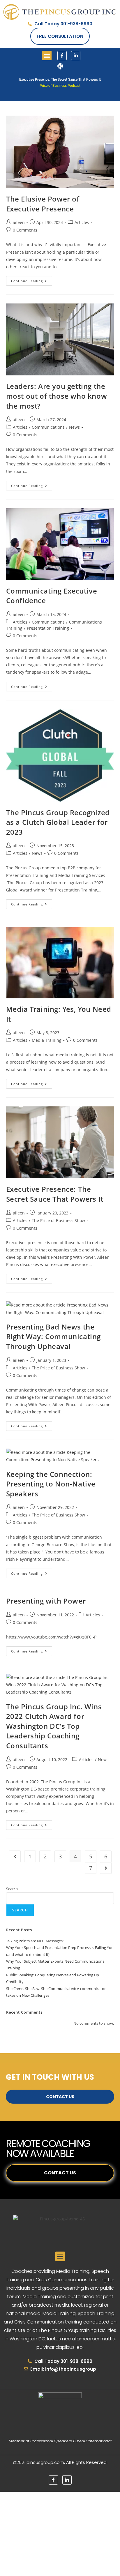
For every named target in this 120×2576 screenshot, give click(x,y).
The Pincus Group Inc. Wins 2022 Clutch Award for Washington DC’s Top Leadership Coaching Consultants (54, 1726)
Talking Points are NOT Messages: (35, 1941)
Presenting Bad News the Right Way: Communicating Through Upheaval (53, 1336)
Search (12, 1889)
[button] (47, 55)
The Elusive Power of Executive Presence (43, 204)
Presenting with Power (46, 1601)
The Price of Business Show (58, 1220)
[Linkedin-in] (76, 56)
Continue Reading (32, 280)
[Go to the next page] (106, 1868)
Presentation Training (48, 628)
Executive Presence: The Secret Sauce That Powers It (55, 1194)
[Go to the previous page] (15, 1856)
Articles (82, 222)
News (74, 427)
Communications (48, 427)
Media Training (47, 1040)
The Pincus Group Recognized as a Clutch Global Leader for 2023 (58, 822)
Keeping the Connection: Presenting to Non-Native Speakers (51, 1484)
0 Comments (25, 230)
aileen (19, 222)
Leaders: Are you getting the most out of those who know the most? (57, 396)
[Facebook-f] (62, 56)
